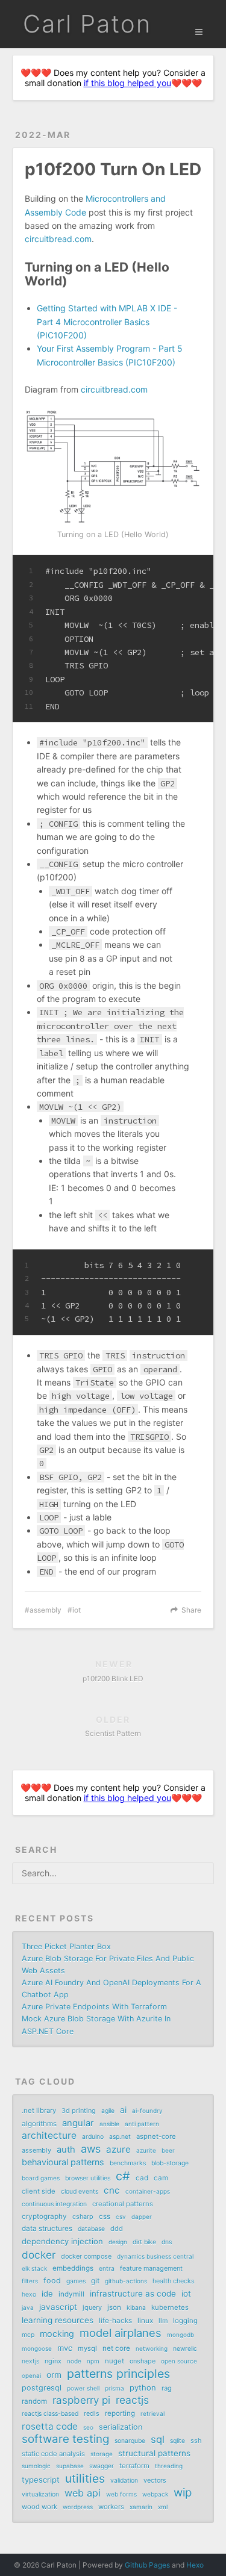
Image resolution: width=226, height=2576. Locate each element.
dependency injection (62, 2241)
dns (167, 2242)
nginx (53, 2361)
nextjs (30, 2361)
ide (47, 2294)
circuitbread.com (58, 239)
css (105, 2217)
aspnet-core (156, 2136)
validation (124, 2481)
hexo (29, 2294)
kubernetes (170, 2307)
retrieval (152, 2413)
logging (185, 2321)
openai (31, 2375)
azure (118, 2149)
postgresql (42, 2388)
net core (116, 2348)
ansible (109, 2124)
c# (123, 2176)
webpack (155, 2494)
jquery (92, 2307)
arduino (93, 2137)
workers (111, 2507)
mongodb (180, 2335)
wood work (39, 2507)
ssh (196, 2441)
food (52, 2281)
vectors (155, 2480)
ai (123, 2110)
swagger (102, 2466)
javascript (58, 2307)
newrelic (185, 2349)
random (34, 2401)
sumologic (36, 2466)
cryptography (44, 2217)
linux (145, 2321)
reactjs (132, 2400)
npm (93, 2361)
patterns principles (118, 2374)
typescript (41, 2480)
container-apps (148, 2191)
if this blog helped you (127, 83)
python (143, 2388)
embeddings (73, 2268)
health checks (174, 2281)
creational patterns (123, 2204)
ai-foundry (147, 2111)
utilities (85, 2478)
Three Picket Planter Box (66, 1946)
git (95, 2281)
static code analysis (53, 2454)
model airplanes (121, 2333)
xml (163, 2507)
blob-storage (170, 2163)
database (91, 2229)
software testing (65, 2439)
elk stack (34, 2268)
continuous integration (54, 2204)
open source (179, 2361)
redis (92, 2413)
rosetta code (50, 2426)
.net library (39, 2111)
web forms (121, 2494)
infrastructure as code (133, 2294)
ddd (117, 2229)
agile (108, 2111)
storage (102, 2454)
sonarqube (130, 2441)
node (74, 2361)
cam (161, 2178)
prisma (115, 2388)
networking (152, 2348)
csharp (83, 2217)
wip (183, 2493)
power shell (83, 2388)
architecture (49, 2136)
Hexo (195, 2565)
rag (167, 2388)
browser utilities (88, 2178)
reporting (120, 2413)
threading (169, 2466)
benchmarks (128, 2163)
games (76, 2281)
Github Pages (147, 2565)
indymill (71, 2294)
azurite (146, 2150)
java (28, 2307)
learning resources (58, 2320)
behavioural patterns (63, 2162)
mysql (87, 2348)
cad (142, 2178)
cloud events (80, 2192)
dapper (142, 2217)
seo (88, 2427)
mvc (65, 2348)
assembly (46, 1610)
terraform (134, 2466)
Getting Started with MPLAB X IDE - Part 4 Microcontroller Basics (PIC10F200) (107, 322)
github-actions (126, 2281)
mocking (57, 2334)
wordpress (78, 2507)
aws (91, 2149)
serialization (121, 2427)
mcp (28, 2335)
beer (168, 2150)
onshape (143, 2361)
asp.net (120, 2137)
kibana (136, 2308)
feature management (151, 2268)
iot (77, 1610)
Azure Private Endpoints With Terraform (94, 2007)
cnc (112, 2190)
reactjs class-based (50, 2414)
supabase (70, 2466)
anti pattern (142, 2124)
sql (158, 2439)
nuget (115, 2361)
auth (66, 2150)
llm (163, 2321)
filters (30, 2281)
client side (39, 2191)
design (118, 2242)
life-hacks (115, 2321)
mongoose (37, 2348)
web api (83, 2493)
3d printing (79, 2111)
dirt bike (144, 2242)
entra (107, 2269)
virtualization (40, 2494)
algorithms (39, 2124)
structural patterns (154, 2453)
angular (78, 2123)
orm (54, 2375)
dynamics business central (155, 2256)
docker (39, 2255)
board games (41, 2178)
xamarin (141, 2507)
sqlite (177, 2441)
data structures (47, 2229)
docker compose (86, 2256)
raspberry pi (81, 2400)
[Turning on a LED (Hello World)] (113, 467)
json (114, 2307)
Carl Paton (87, 24)
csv (121, 2217)
